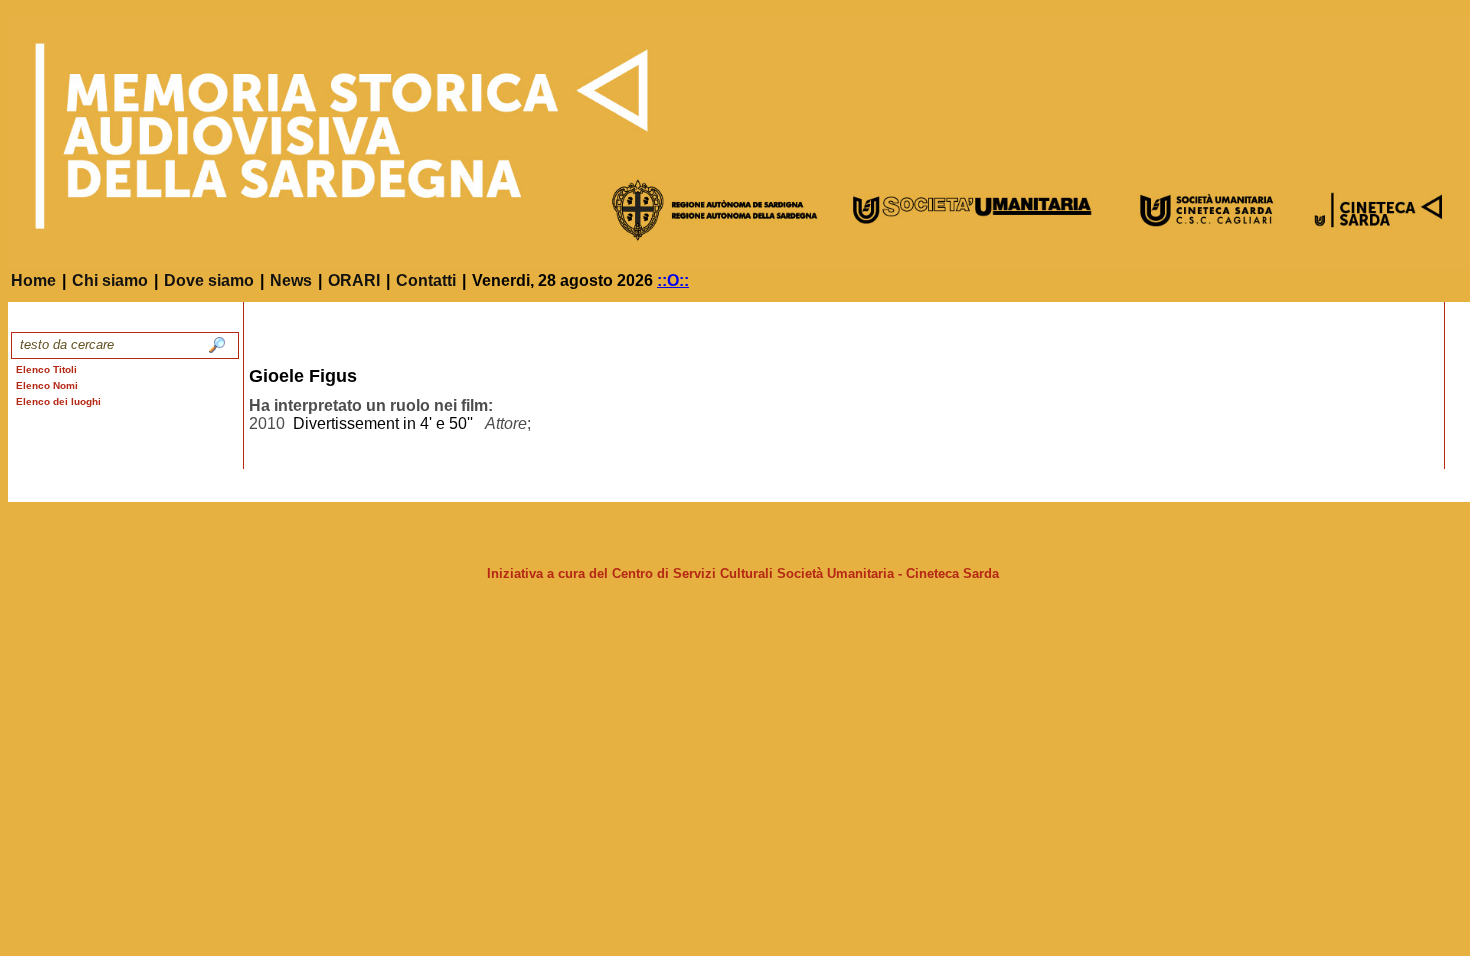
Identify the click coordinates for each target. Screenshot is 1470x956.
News (291, 280)
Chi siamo (110, 280)
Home (33, 280)
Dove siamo (209, 280)
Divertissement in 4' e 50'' (383, 423)
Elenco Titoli (46, 369)
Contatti (426, 280)
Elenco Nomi (47, 385)
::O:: (673, 280)
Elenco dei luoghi (58, 401)
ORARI (354, 280)
